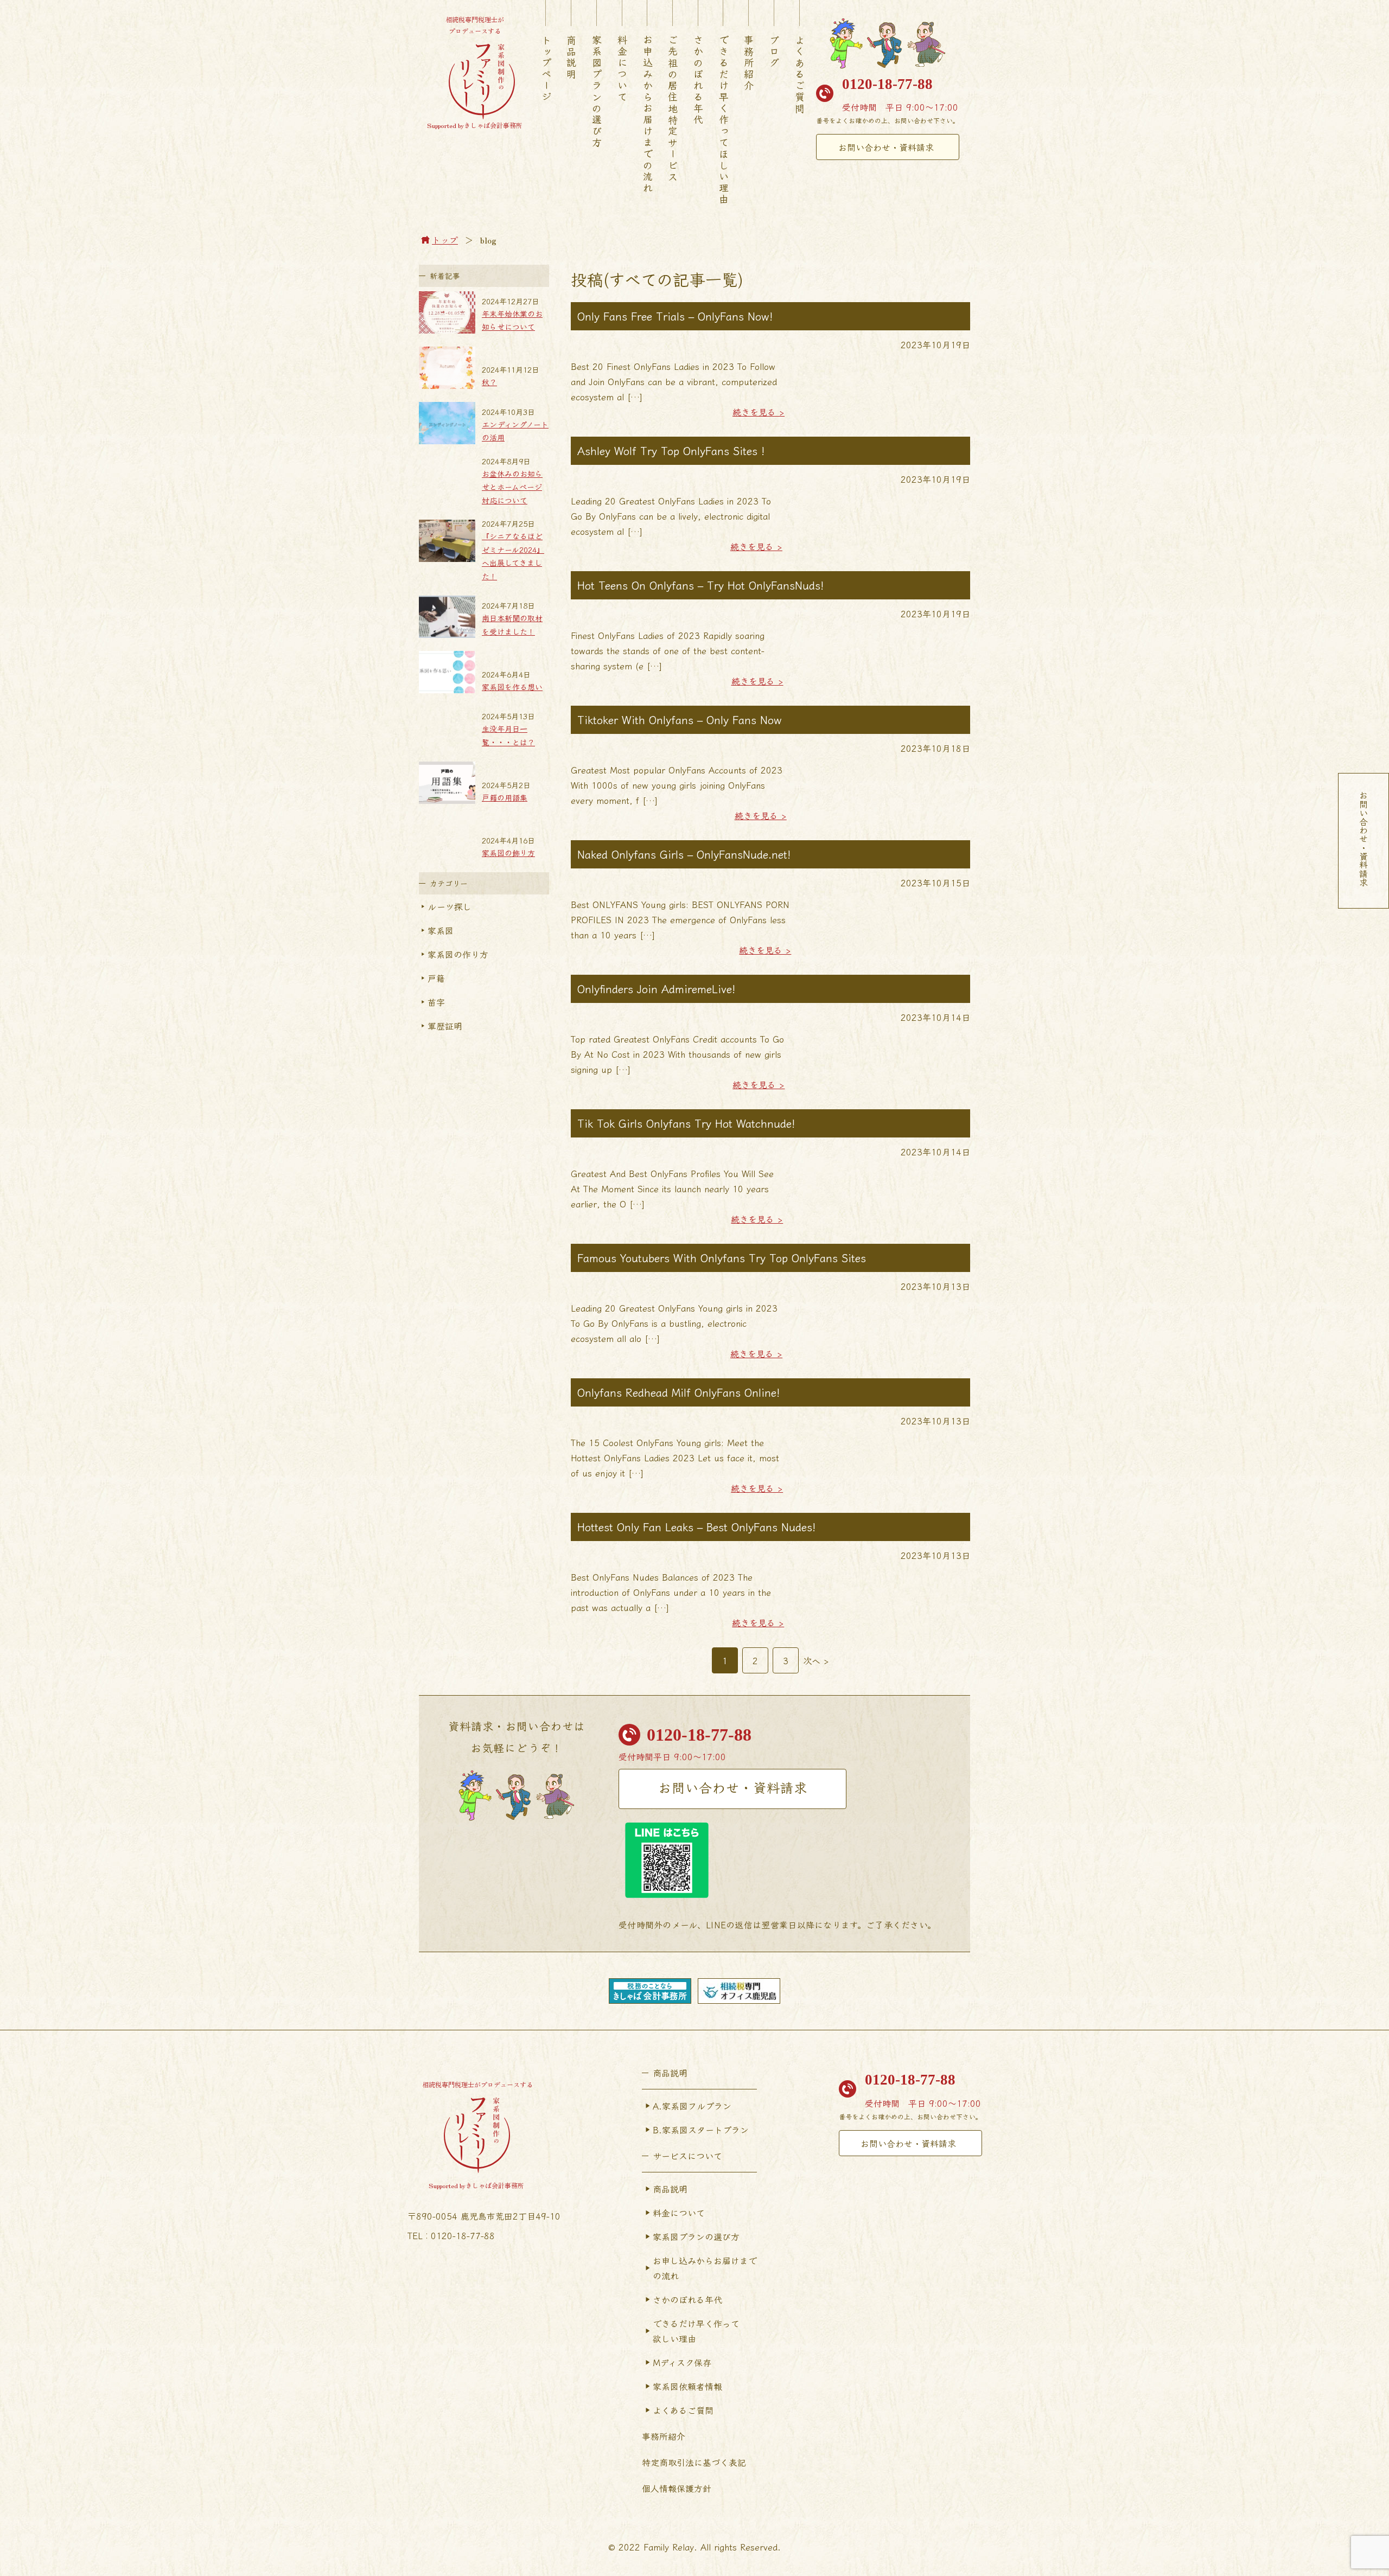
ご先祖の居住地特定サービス (673, 109)
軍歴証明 (445, 1026)
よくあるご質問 (800, 75)
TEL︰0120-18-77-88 (451, 2235)
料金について (622, 69)
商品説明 (571, 57)
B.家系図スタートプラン (701, 2130)
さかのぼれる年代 (698, 80)
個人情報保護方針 (677, 2488)
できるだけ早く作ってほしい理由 (724, 120)
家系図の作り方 (458, 954)
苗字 (436, 1002)
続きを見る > (759, 412)
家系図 (441, 930)
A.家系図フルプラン (692, 2106)
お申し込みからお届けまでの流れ (705, 2268)
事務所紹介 (749, 63)
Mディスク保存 (682, 2362)
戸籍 (436, 978)
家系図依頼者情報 (687, 2386)
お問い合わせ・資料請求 (886, 147)
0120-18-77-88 (887, 84)
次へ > (816, 1660)
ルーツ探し (450, 906)
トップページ (546, 69)
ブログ (774, 52)
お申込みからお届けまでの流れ (648, 114)
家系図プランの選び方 (597, 92)
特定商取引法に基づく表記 (694, 2462)
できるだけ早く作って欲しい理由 (696, 2331)
